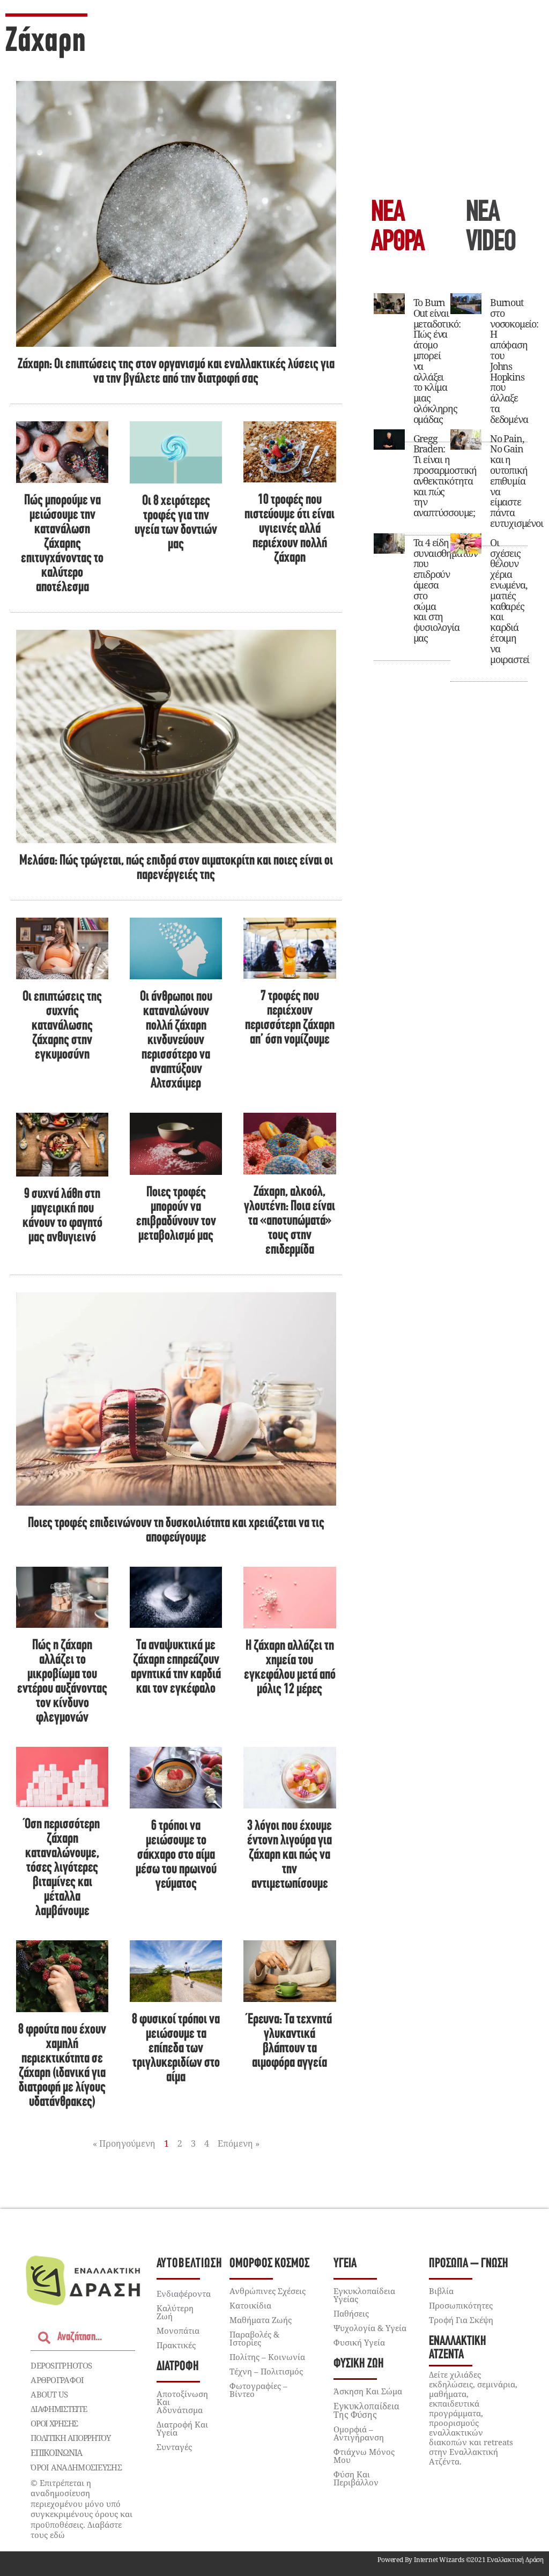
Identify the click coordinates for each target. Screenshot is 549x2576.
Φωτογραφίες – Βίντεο (258, 2390)
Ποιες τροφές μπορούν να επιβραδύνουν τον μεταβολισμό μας (176, 1215)
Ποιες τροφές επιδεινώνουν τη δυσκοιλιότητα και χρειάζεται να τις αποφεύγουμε (176, 1531)
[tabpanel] (451, 483)
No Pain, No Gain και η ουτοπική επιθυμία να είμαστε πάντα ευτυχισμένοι (517, 481)
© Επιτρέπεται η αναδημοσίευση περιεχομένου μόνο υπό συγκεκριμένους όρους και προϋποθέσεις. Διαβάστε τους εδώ (81, 2509)
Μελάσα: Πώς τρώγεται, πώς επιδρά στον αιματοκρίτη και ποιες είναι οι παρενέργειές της (176, 868)
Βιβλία (441, 2291)
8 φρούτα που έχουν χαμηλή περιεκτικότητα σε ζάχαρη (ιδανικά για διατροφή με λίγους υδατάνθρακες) (62, 2066)
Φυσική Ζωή (359, 2364)
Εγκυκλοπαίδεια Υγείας (364, 2295)
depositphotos (61, 2365)
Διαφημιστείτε (58, 2409)
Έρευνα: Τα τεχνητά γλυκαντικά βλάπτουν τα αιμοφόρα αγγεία (290, 2042)
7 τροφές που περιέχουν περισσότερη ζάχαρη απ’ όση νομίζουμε (290, 1018)
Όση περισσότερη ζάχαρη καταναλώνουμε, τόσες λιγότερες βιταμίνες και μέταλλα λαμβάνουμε (62, 1868)
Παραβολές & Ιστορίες (254, 2338)
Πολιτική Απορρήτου (71, 2438)
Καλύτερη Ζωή (175, 2312)
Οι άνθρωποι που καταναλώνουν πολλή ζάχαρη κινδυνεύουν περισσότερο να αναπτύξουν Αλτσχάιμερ (176, 1041)
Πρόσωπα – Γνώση (469, 2264)
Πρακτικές (176, 2345)
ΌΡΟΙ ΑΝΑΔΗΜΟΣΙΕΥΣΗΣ (76, 2467)
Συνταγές (174, 2447)
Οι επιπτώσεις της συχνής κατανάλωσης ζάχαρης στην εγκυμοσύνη (62, 1026)
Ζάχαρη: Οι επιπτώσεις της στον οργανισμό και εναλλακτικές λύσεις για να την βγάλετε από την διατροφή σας (176, 372)
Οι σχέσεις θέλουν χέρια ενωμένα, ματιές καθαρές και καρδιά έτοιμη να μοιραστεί (510, 601)
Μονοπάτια (178, 2331)
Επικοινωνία (56, 2453)
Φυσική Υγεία (359, 2342)
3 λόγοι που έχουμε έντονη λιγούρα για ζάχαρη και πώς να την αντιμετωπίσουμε (290, 1855)
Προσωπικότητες (461, 2305)
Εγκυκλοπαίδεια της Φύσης (366, 2410)
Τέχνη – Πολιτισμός (266, 2371)
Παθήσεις (351, 2313)
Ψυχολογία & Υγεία (370, 2328)
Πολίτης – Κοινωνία (267, 2357)
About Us (49, 2394)
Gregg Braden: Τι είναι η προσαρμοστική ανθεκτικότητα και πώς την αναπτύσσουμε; (445, 476)
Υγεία (345, 2264)
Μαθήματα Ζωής (261, 2320)
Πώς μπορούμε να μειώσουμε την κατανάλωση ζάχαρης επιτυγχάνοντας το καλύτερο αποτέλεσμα (62, 544)
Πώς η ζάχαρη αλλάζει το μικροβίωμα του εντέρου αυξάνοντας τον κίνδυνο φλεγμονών (62, 1682)
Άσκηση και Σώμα (368, 2391)
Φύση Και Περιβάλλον (356, 2478)
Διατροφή (178, 2367)
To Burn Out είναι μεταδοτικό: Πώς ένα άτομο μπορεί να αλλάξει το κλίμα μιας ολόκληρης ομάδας (437, 361)
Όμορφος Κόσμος (269, 2264)
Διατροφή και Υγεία (182, 2428)
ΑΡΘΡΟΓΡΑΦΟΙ (57, 2380)
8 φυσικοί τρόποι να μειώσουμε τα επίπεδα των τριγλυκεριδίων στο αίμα (176, 2049)
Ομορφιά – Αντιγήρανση (359, 2433)
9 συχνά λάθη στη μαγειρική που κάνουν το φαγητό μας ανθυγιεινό (62, 1216)
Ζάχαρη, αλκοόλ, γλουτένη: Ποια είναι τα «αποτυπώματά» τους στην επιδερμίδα (290, 1221)
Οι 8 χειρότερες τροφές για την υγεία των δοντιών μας (176, 523)
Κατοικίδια (250, 2305)
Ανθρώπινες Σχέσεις (268, 2291)
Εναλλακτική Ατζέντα (458, 2348)
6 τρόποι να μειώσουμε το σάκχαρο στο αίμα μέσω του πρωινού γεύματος (176, 1855)
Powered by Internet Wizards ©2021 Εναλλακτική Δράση (461, 2560)
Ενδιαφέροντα (184, 2294)
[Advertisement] (451, 102)
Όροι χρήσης (54, 2423)
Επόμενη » (239, 2143)
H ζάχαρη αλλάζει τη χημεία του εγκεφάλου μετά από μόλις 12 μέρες (290, 1668)
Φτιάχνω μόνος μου (364, 2456)
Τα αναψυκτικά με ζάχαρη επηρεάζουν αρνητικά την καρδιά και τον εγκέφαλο (176, 1667)
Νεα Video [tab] (491, 228)
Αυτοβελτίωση (190, 2264)
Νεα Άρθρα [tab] (398, 228)
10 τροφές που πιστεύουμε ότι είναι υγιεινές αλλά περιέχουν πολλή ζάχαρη (290, 529)
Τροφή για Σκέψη (461, 2320)
